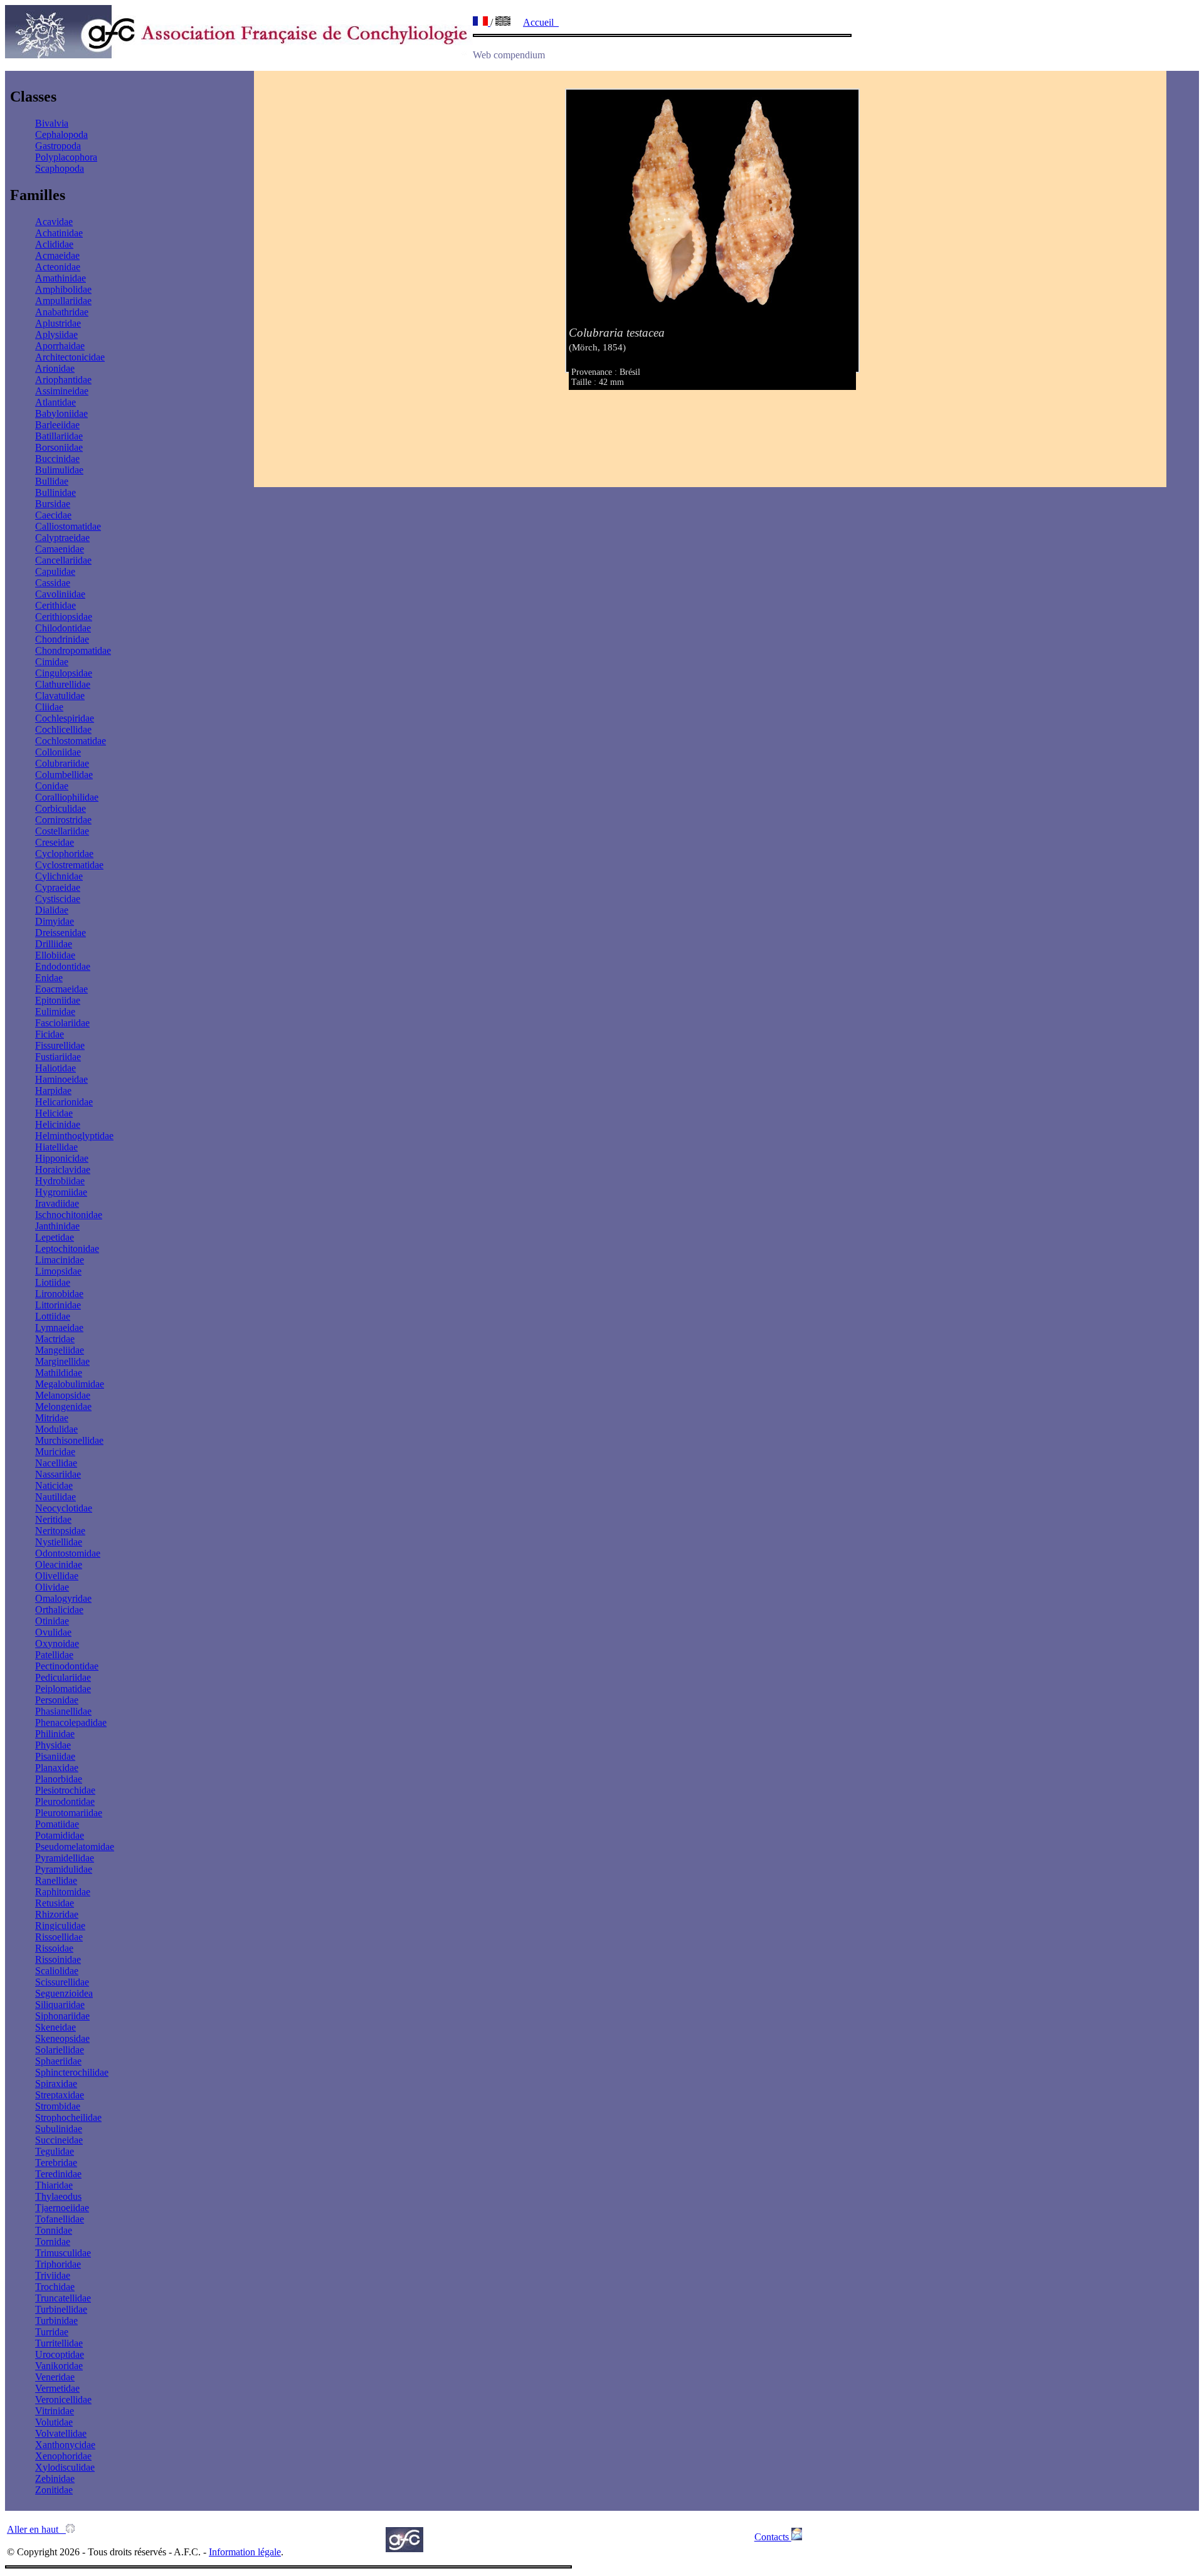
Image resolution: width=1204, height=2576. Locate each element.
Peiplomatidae (63, 1689)
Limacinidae (60, 1260)
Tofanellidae (60, 2219)
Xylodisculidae (65, 2467)
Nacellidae (56, 1463)
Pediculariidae (63, 1677)
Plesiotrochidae (65, 1790)
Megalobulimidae (70, 1384)
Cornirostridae (63, 820)
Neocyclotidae (64, 1508)
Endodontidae (63, 966)
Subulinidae (59, 2129)
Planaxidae (57, 1768)
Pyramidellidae (65, 1858)
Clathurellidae (63, 684)
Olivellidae (57, 1576)
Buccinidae (57, 459)
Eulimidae (55, 1012)
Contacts (773, 2537)
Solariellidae (60, 2050)
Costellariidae (62, 831)
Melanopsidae (63, 1395)
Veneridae (55, 2377)
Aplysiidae (56, 334)
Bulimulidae (59, 470)
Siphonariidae (62, 2016)
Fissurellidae (60, 1045)
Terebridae (56, 2163)
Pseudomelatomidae (75, 1847)
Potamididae (60, 1835)
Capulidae (55, 571)
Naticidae (54, 1485)
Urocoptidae (60, 2354)
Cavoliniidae (60, 594)
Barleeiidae (57, 425)
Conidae (52, 786)
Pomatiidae (57, 1824)
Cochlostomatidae (71, 741)
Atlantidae (55, 402)
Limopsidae (58, 1271)
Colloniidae (58, 752)
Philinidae (55, 1734)
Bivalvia (52, 123)
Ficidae (50, 1034)
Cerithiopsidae (64, 617)
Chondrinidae (62, 639)
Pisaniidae (55, 1756)
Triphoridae (58, 2264)
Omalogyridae (63, 1598)
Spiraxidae (56, 2084)
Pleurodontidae (65, 1801)
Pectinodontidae (67, 1666)
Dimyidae (55, 921)
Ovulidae (53, 1632)
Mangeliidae (60, 1350)
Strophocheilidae (68, 2117)
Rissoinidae (58, 1959)
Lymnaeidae (59, 1327)
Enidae (49, 978)
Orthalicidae (59, 1610)
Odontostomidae (68, 1553)
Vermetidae (57, 2388)
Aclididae (54, 244)
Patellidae (54, 1655)
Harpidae (53, 1091)
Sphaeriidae (58, 2061)
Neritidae (53, 1519)
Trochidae (55, 2287)
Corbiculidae (61, 808)
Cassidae (53, 583)
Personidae (57, 1700)
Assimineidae (62, 391)
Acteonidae (58, 267)
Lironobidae (59, 1294)
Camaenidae (60, 549)
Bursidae (53, 504)
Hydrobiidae (60, 1181)
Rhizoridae (57, 1914)
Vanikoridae (59, 2366)
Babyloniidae (61, 413)
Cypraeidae (58, 887)
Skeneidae (55, 2027)
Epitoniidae (58, 1000)
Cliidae (49, 707)
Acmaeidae (57, 255)
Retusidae (55, 1903)
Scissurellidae (62, 1982)
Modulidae (56, 1429)
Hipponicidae (62, 1158)
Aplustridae (58, 323)
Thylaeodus (58, 2196)
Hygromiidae (61, 1192)
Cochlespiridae (65, 718)
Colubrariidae (62, 763)
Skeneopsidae (62, 2038)
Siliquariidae (60, 2005)
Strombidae (58, 2106)
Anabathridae (62, 312)
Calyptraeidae (62, 538)
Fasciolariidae (62, 1023)
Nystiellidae (59, 1542)
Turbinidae (56, 2321)
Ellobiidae (55, 955)
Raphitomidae (63, 1892)
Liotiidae (53, 1282)
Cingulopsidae (64, 673)
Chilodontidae (63, 628)
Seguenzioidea (64, 1993)
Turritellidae (59, 2343)
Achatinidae (59, 233)
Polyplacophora (66, 157)
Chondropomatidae (73, 650)
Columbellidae (64, 775)
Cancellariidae (63, 560)
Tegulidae (55, 2151)
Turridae (52, 2332)
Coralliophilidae (67, 797)
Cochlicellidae (63, 729)
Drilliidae (54, 944)
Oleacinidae (59, 1564)
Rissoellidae (59, 1937)
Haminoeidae (61, 1079)
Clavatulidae (60, 696)
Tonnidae (54, 2230)
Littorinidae (58, 1305)
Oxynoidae (57, 1643)
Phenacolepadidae (71, 1722)
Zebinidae (55, 2479)
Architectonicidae (70, 357)
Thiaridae (54, 2185)
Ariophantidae (63, 380)
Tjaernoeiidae (62, 2208)
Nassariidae (58, 1474)
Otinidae (52, 1621)
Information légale (245, 2552)
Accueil (541, 22)
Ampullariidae (63, 301)
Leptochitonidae (67, 1249)
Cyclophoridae (64, 854)
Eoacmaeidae (61, 989)
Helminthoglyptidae (74, 1136)
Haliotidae (55, 1068)
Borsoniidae (59, 447)
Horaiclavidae (63, 1170)
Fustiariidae (58, 1057)
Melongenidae (63, 1406)
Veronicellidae (63, 2400)
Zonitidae (54, 2490)
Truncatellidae (63, 2298)
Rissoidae (54, 1948)
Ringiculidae (60, 1926)
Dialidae (52, 910)
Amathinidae (61, 278)
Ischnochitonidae (69, 1215)
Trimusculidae (63, 2253)
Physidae (53, 1745)
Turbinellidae (61, 2309)
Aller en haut (36, 2529)
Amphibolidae (63, 289)
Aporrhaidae (60, 346)
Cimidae (52, 662)
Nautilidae (55, 1497)
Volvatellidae (61, 2433)
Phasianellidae (63, 1711)
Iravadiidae (57, 1203)
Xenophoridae (63, 2456)
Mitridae (52, 1418)
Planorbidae (59, 1779)
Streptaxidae (60, 2095)
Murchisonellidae (69, 1440)
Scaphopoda (60, 168)
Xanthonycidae (65, 2445)
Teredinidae (58, 2174)
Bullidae (52, 481)
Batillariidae (59, 436)
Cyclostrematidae (69, 865)
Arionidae (55, 368)
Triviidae (53, 2275)
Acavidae (54, 222)
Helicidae (54, 1113)
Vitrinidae (55, 2411)
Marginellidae (62, 1361)
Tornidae (53, 2242)
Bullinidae (55, 492)
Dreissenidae (61, 933)
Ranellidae (56, 1880)
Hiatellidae (56, 1147)
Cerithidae (55, 605)
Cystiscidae (58, 899)
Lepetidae (55, 1237)
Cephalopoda (61, 134)
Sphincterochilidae (72, 2072)
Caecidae (53, 515)
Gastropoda (58, 146)
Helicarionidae (64, 1102)
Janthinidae (57, 1226)
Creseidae (55, 842)
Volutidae (54, 2422)
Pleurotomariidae (69, 1813)
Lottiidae (53, 1316)
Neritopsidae (60, 1531)
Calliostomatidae (68, 526)
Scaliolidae (57, 1971)
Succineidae (59, 2140)
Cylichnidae (59, 876)
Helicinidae (58, 1124)
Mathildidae (59, 1373)
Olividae (52, 1587)
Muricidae (55, 1452)
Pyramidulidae (64, 1869)
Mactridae (55, 1339)
